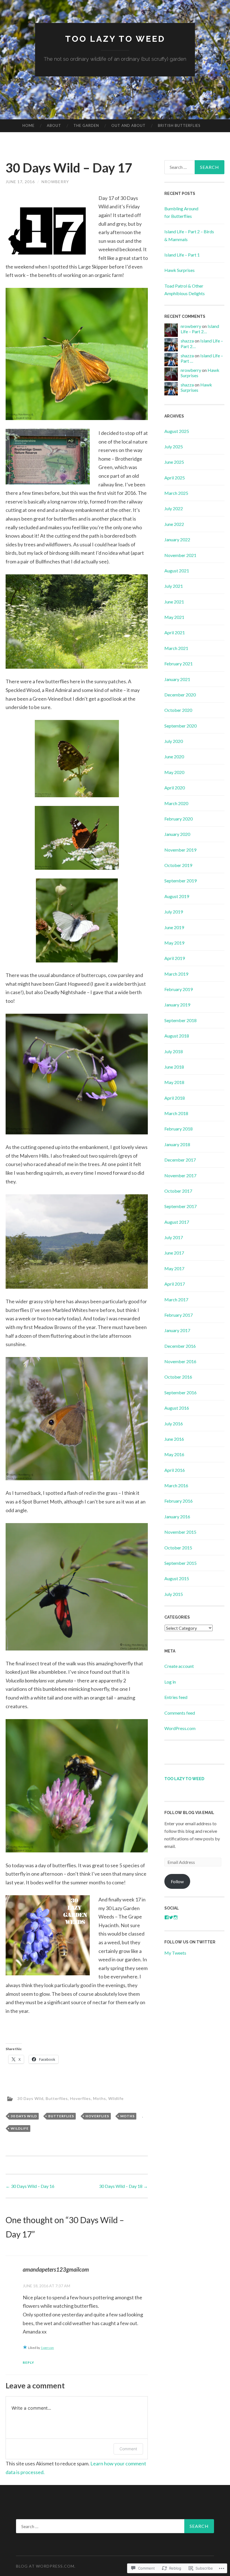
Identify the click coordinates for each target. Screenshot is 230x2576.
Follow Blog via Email (189, 1813)
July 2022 (174, 508)
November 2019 (180, 850)
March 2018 (176, 1113)
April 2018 (175, 1098)
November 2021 (180, 555)
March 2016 (176, 1485)
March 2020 (176, 803)
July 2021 (174, 586)
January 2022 (177, 539)
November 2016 (180, 1361)
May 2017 (174, 1268)
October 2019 (178, 865)
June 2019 (174, 927)
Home (28, 125)
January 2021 (177, 679)
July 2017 (174, 1237)
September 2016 (180, 1392)
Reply (28, 2362)
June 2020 (174, 757)
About (54, 125)
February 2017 (179, 1315)
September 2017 (180, 1206)
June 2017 (174, 1253)
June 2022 (174, 524)
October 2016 (178, 1377)
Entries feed (176, 1697)
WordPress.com (180, 1728)
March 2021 (176, 648)
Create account (179, 1666)
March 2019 (176, 974)
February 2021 (179, 664)
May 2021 (174, 617)
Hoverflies (81, 2098)
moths (127, 2116)
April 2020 (175, 788)
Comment (128, 2449)
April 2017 (175, 1284)
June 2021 (174, 602)
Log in (170, 1682)
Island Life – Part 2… (200, 329)
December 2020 (180, 695)
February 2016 (179, 1501)
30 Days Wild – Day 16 (30, 2186)
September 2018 (180, 1020)
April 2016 (175, 1470)
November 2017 (180, 1175)
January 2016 (177, 1517)
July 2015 (174, 1594)
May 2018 (174, 1082)
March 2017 (176, 1299)
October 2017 (178, 1191)
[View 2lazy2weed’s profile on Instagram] (176, 1917)
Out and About (128, 125)
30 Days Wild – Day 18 (123, 2186)
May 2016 (174, 1454)
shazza (187, 341)
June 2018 (174, 1067)
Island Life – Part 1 (182, 255)
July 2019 (174, 912)
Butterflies (57, 2098)
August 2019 (177, 896)
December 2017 (180, 1160)
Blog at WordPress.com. (46, 2566)
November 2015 (180, 1532)
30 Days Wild (30, 2098)
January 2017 (177, 1330)
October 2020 (178, 710)
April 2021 (175, 632)
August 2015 (177, 1578)
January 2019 (177, 1005)
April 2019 (175, 958)
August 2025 (177, 431)
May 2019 (174, 943)
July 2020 (174, 741)
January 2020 (177, 834)
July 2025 (174, 447)
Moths (100, 2098)
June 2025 (174, 462)
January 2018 (177, 1144)
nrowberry (55, 182)
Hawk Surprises (180, 270)
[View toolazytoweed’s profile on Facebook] (167, 1917)
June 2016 (174, 1439)
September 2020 (180, 726)
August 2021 (177, 571)
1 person (47, 2348)
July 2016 (174, 1424)
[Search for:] (195, 167)
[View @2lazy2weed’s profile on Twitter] (171, 1917)
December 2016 (180, 1346)
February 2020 (179, 819)
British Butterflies (179, 125)
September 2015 (180, 1563)
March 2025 (176, 493)
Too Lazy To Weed (115, 39)
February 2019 (179, 989)
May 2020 (174, 772)
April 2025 (175, 478)
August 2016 (177, 1408)
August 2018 (177, 1036)
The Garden (86, 125)
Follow (177, 1881)
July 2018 (174, 1051)
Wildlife (116, 2098)
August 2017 (177, 1222)
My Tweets (175, 1953)
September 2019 (180, 881)
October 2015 (178, 1548)
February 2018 (179, 1129)
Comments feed (180, 1713)
